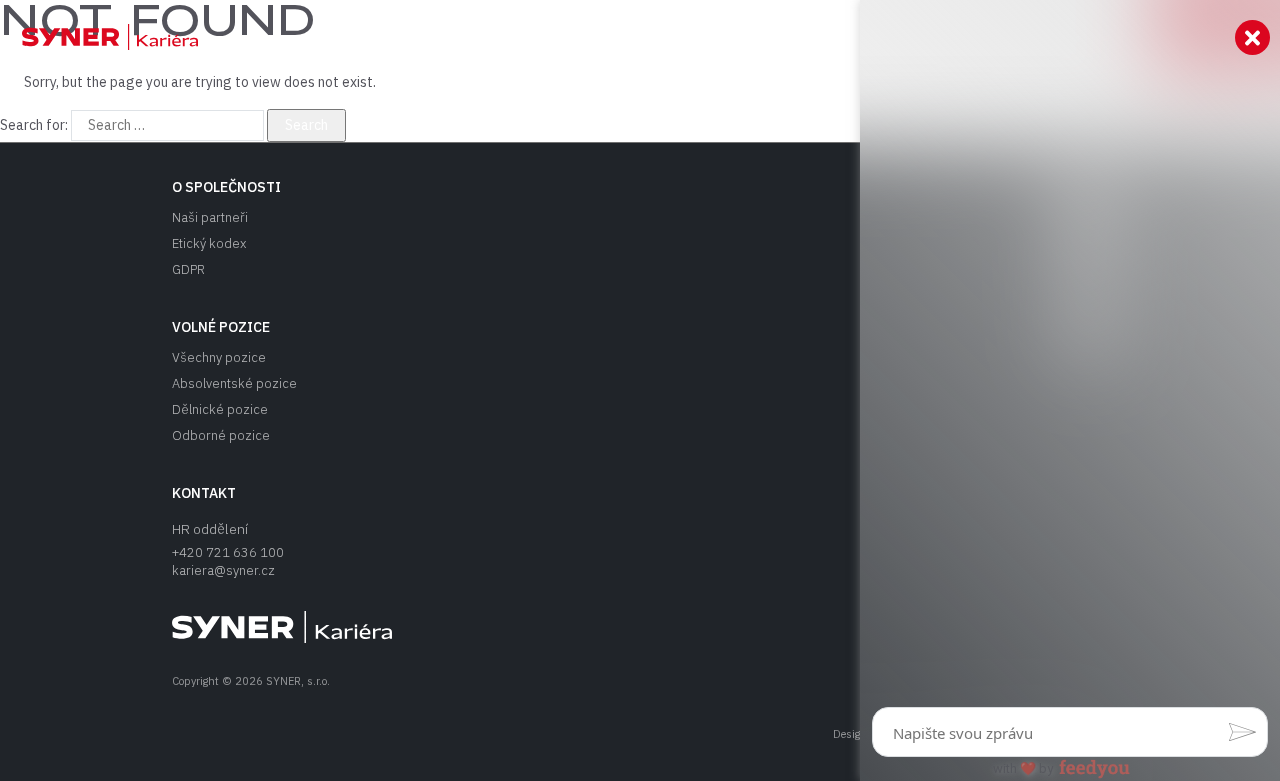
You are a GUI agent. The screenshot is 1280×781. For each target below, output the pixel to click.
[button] (1242, 732)
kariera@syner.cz (223, 570)
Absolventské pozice (234, 383)
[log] (1070, 358)
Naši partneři (210, 217)
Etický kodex (209, 243)
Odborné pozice (221, 435)
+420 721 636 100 (228, 552)
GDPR (188, 269)
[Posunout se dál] (99, 37)
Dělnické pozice (220, 409)
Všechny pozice (219, 357)
